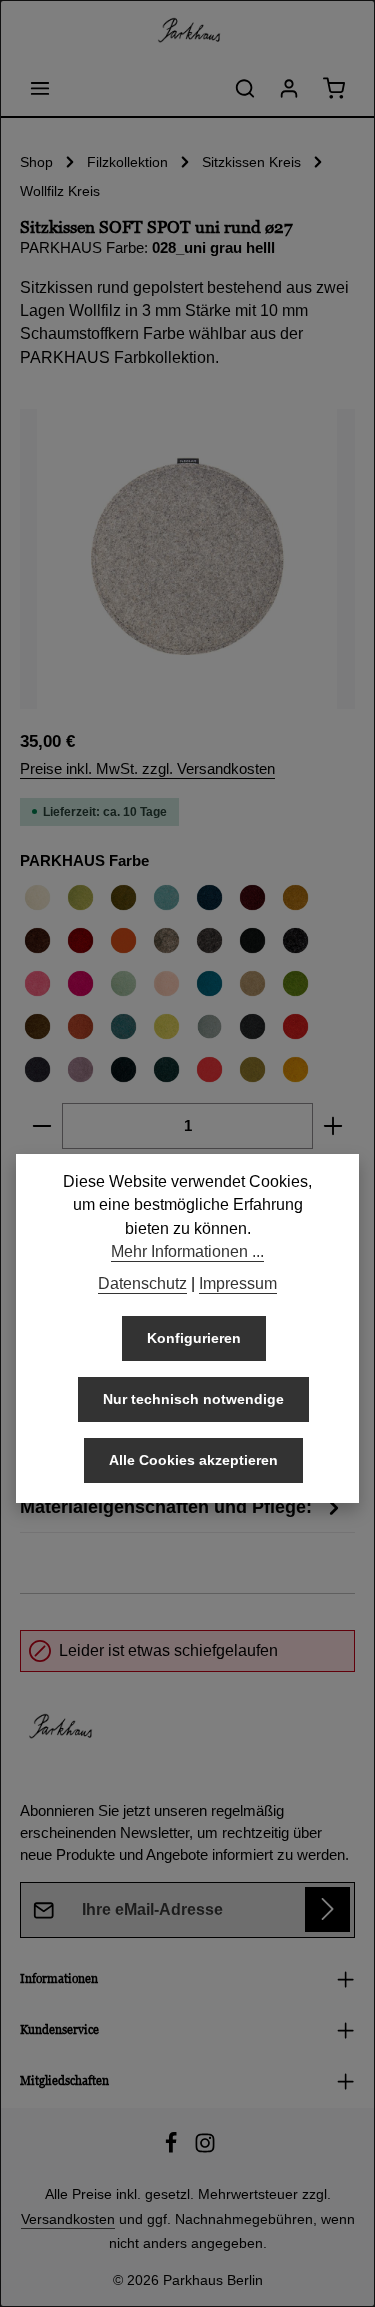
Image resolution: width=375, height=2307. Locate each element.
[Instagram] (205, 2149)
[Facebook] (173, 2149)
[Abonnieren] (327, 1909)
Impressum (238, 1283)
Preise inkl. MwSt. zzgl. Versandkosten (147, 769)
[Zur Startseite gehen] (188, 30)
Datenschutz (142, 1283)
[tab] (182, 1508)
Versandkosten (68, 2219)
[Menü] (40, 88)
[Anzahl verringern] (41, 1126)
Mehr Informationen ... (187, 1251)
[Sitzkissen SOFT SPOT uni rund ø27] (187, 559)
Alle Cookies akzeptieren (193, 1460)
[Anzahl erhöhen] (333, 1126)
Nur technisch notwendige (193, 1399)
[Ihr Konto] (289, 88)
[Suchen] (245, 88)
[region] (187, 559)
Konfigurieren (194, 1338)
